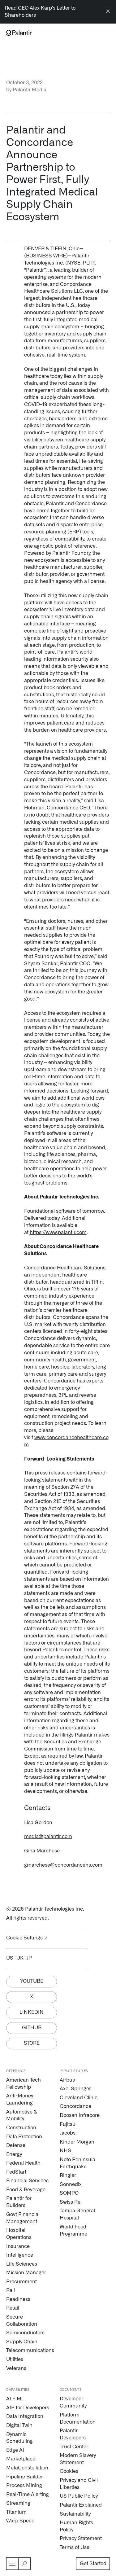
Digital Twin (19, 2425)
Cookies (69, 2471)
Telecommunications (28, 2350)
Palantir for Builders (19, 2202)
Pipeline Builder (25, 2477)
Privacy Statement (81, 2539)
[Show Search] (24, 2564)
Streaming (18, 2503)
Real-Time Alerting (28, 2495)
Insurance (18, 2246)
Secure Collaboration (22, 2321)
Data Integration (25, 2416)
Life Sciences (22, 2264)
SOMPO (69, 2193)
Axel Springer (75, 2089)
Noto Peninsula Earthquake (77, 2163)
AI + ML (15, 2399)
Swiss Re (70, 2202)
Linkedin (32, 2012)
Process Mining (24, 2486)
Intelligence (20, 2255)
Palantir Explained (81, 2505)
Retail (13, 2308)
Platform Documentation (78, 2418)
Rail (11, 2290)
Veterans (16, 2368)
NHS (65, 2151)
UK (20, 1958)
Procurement (21, 2282)
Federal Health (23, 2163)
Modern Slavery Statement (78, 2459)
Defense (16, 2145)
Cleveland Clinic (79, 2098)
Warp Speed (20, 2521)
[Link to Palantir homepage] (19, 33)
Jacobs (68, 2133)
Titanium (16, 2512)
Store (32, 2043)
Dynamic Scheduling (19, 2438)
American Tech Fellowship (24, 2084)
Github (32, 2028)
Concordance (75, 2106)
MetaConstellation (27, 2468)
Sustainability (75, 2514)
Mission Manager (26, 2273)
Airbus (67, 2080)
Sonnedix (71, 2184)
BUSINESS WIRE (46, 256)
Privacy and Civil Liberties (79, 2484)
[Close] (108, 12)
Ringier (68, 2175)
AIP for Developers (28, 2408)
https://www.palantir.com (58, 1233)
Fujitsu (68, 2124)
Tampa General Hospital (77, 2214)
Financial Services (27, 2181)
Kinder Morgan (77, 2142)
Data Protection (24, 2137)
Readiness (18, 2299)
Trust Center (74, 2447)
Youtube (32, 1981)
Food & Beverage (26, 2190)
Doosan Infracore (80, 2115)
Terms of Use (75, 2548)
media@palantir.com (48, 1837)
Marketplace (21, 2459)
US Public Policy (79, 2496)
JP (29, 1958)
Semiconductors (25, 2333)
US (10, 1958)
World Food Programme (73, 2230)
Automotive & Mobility (22, 2116)
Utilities (15, 2359)
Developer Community (73, 2402)
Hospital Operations (19, 2234)
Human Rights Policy (76, 2526)
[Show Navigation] (12, 2564)
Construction (21, 2128)
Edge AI (15, 2450)
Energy (14, 2154)
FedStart (16, 2172)
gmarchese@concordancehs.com (63, 1865)
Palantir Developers (73, 2434)
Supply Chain (22, 2342)
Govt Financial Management (23, 2218)
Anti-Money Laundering (20, 2099)
